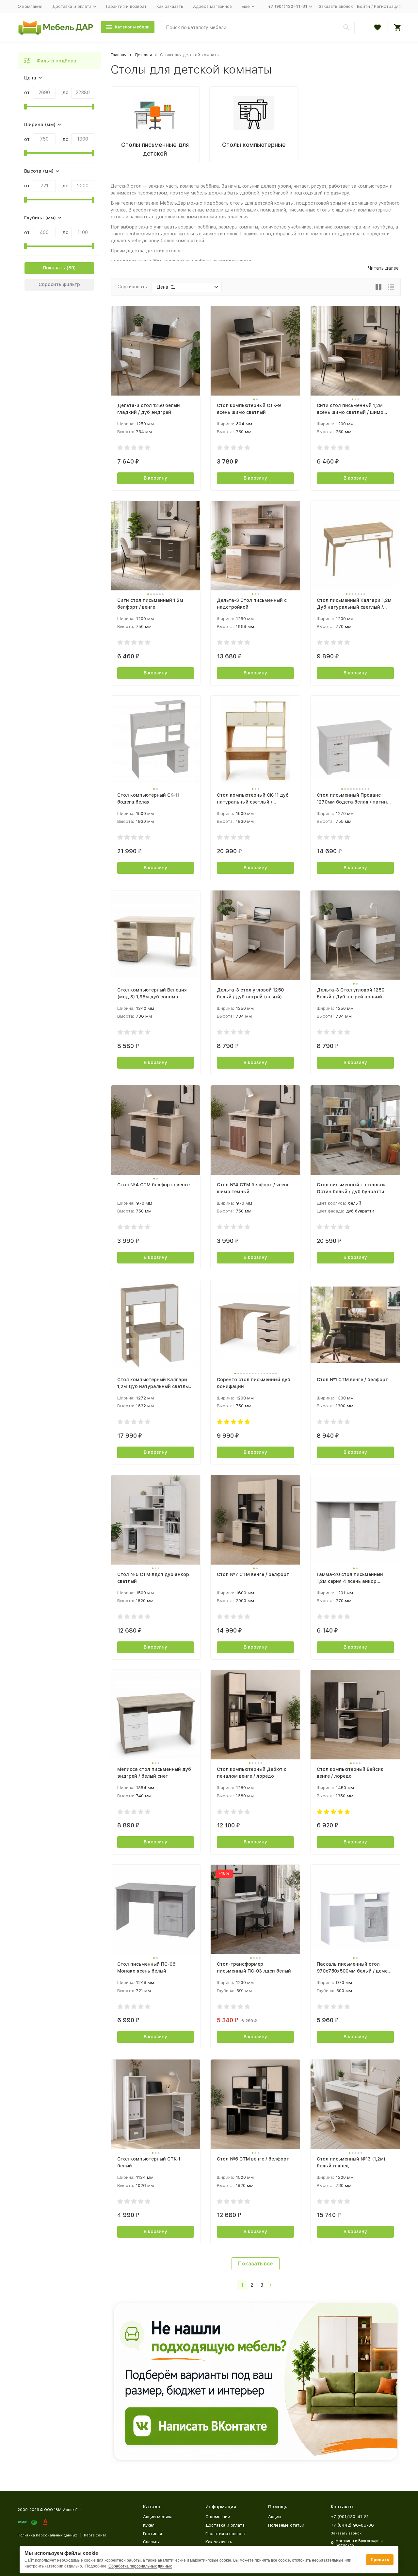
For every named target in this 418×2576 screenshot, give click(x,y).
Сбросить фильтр (59, 284)
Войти (363, 6)
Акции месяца (158, 2517)
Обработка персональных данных (140, 2566)
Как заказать (170, 6)
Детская (143, 55)
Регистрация (387, 6)
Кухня (149, 2525)
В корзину (155, 478)
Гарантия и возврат (126, 6)
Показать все (256, 2264)
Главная (119, 55)
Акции (274, 2517)
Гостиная (153, 2534)
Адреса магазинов (212, 6)
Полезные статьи (286, 2525)
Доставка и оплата (225, 2525)
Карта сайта (95, 2535)
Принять (380, 2560)
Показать (54, 268)
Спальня (151, 2542)
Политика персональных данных (47, 2535)
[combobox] (258, 28)
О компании (30, 6)
